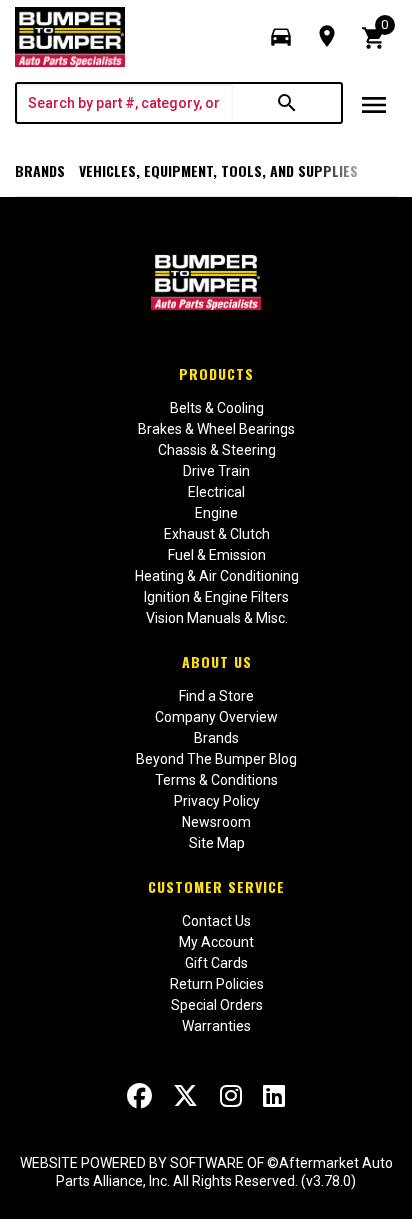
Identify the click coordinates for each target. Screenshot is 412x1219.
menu (374, 105)
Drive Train (216, 471)
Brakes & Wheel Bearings (216, 429)
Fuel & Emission (217, 555)
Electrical (216, 492)
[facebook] (139, 1096)
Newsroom (216, 822)
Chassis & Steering (217, 450)
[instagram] (231, 1096)
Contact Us (216, 921)
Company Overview (216, 717)
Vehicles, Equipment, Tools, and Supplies (218, 170)
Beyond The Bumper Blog (216, 759)
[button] (281, 37)
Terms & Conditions (216, 780)
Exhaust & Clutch (217, 534)
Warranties (216, 1026)
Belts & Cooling (217, 408)
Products (216, 373)
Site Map (217, 843)
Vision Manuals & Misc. (217, 618)
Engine (216, 513)
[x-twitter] (185, 1096)
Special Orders (217, 1005)
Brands (40, 170)
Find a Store (216, 696)
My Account (216, 942)
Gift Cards (216, 963)
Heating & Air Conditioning (217, 576)
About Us (217, 661)
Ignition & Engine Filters (216, 597)
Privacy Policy (217, 801)
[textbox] (125, 103)
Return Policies (217, 984)
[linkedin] (274, 1096)
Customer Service (216, 886)
